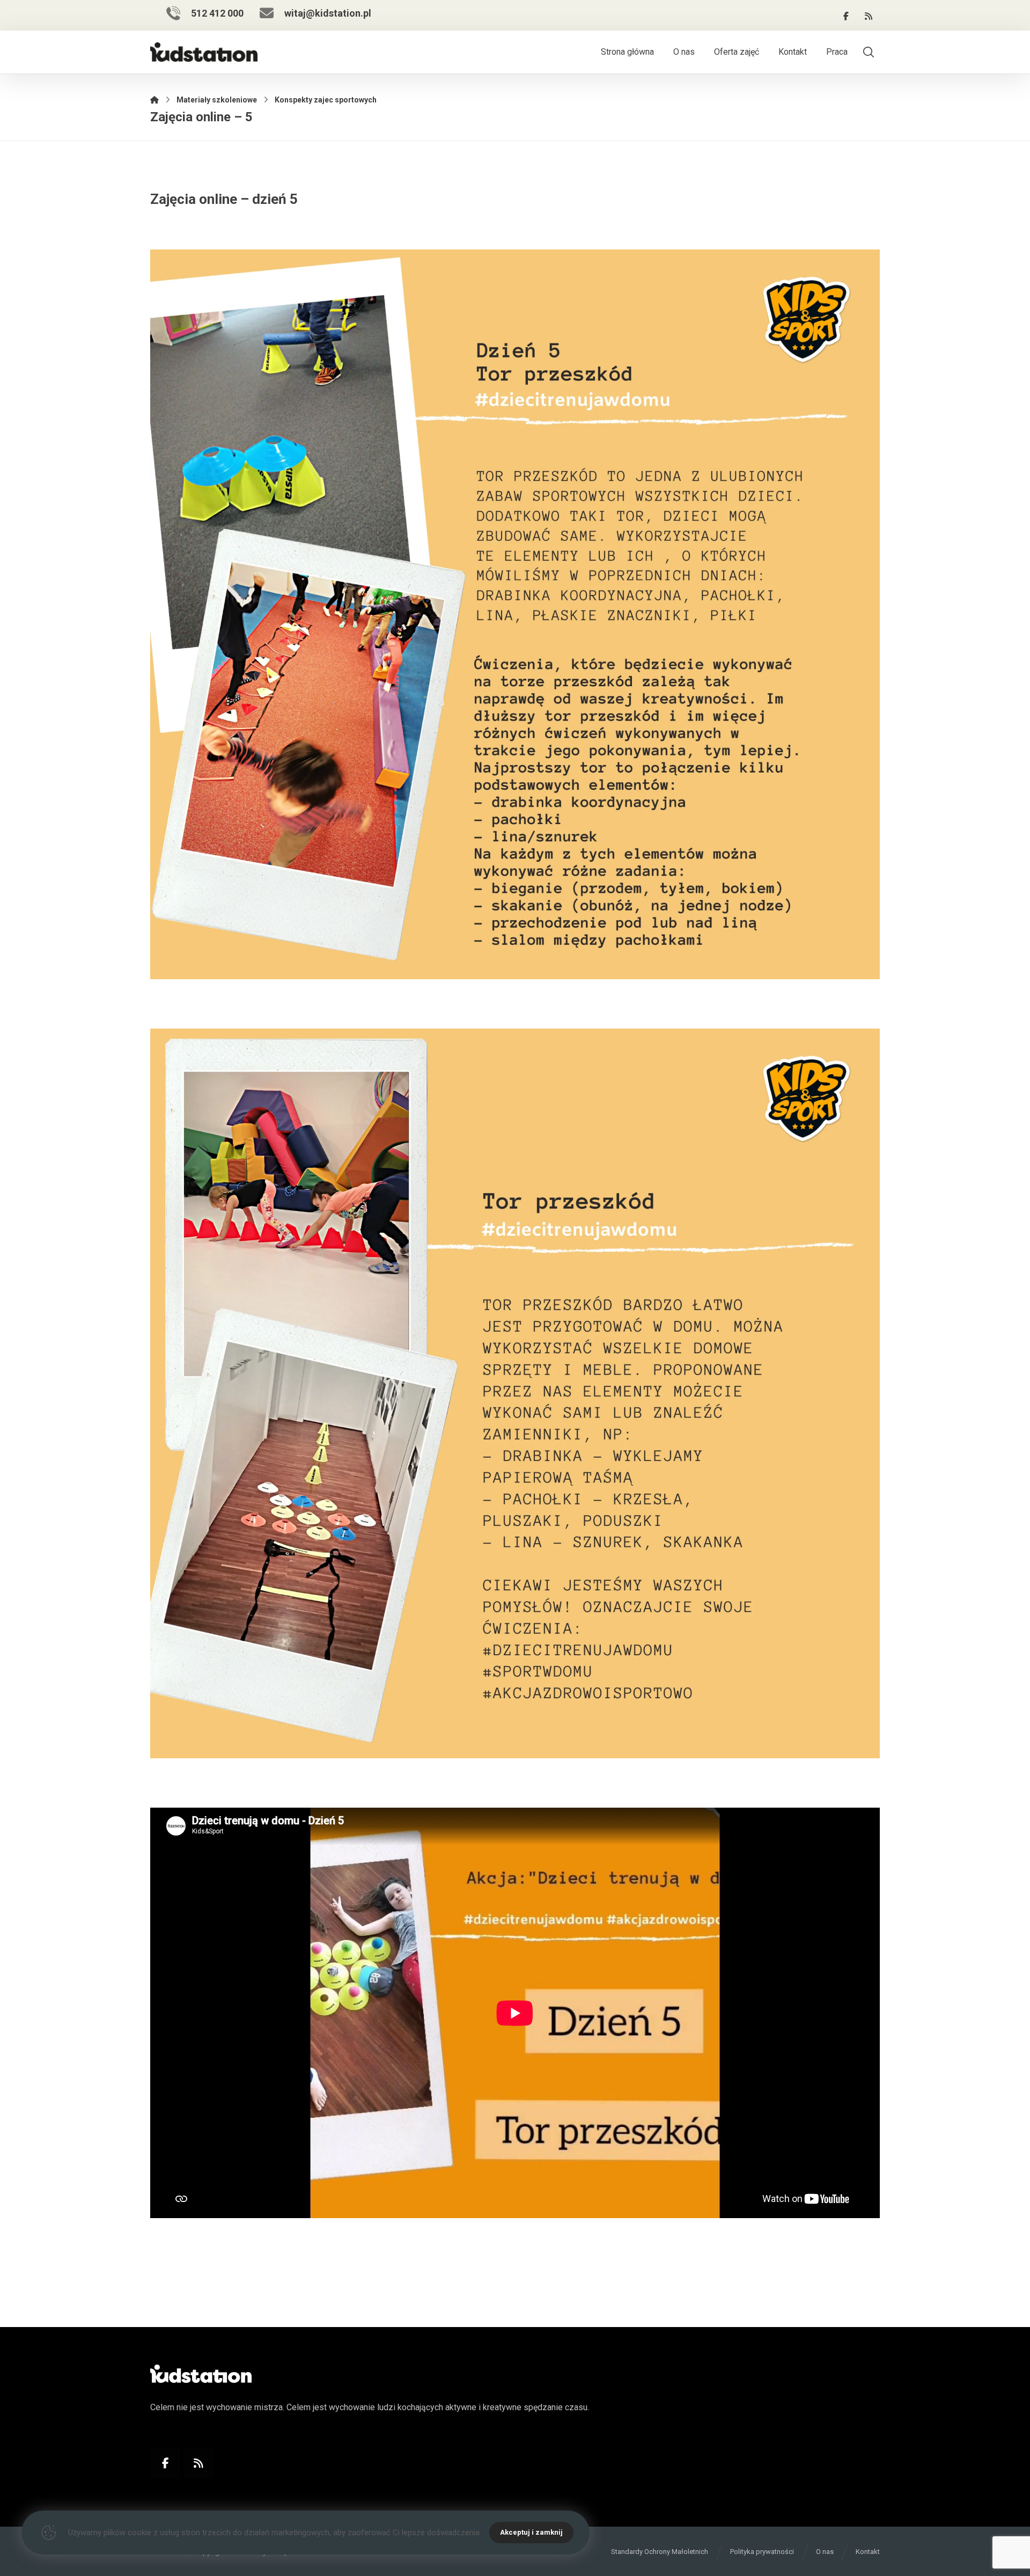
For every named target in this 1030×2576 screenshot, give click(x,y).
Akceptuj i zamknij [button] (531, 2532)
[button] (846, 16)
